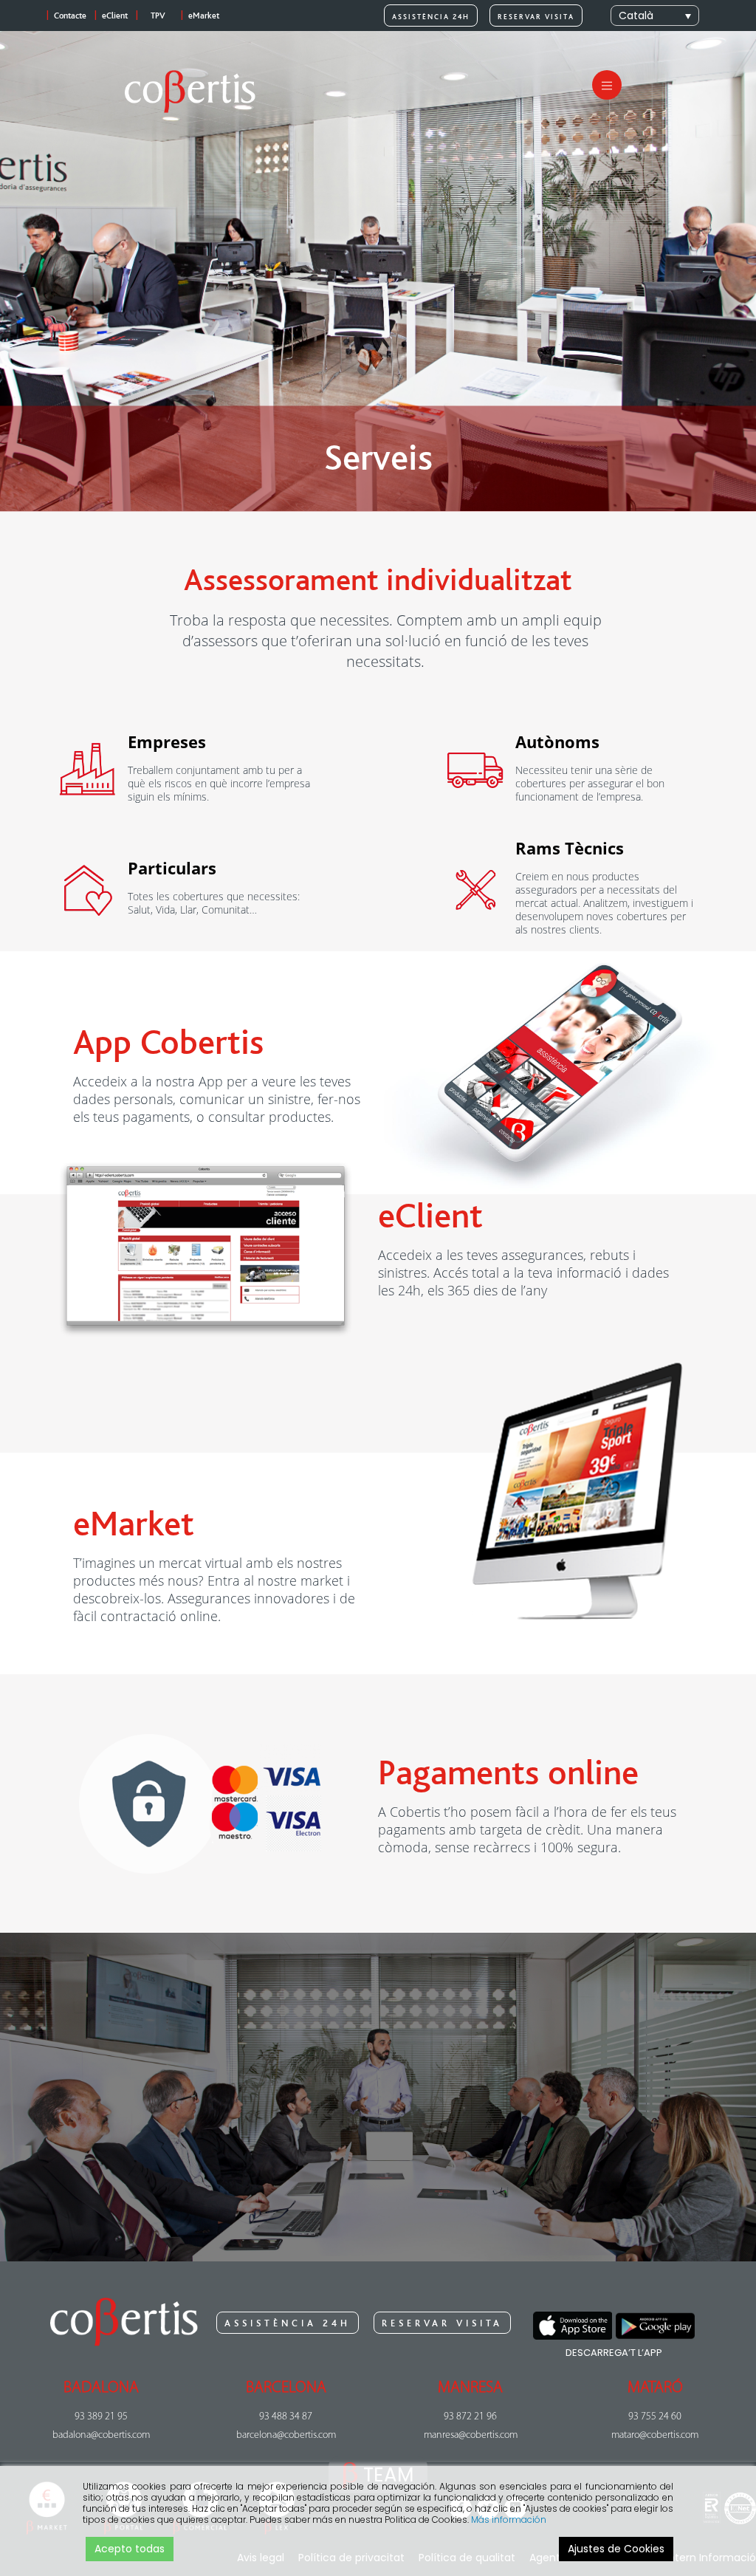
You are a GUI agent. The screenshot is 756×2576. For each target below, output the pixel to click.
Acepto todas (130, 2549)
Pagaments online (508, 1773)
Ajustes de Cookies (616, 2549)
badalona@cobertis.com (101, 2435)
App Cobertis (168, 1043)
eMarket (204, 16)
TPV (158, 16)
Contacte (70, 16)
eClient (115, 16)
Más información (509, 2520)
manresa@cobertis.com (471, 2435)
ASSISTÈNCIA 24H (431, 17)
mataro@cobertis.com (655, 2435)
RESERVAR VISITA (536, 17)
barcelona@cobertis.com (286, 2435)
